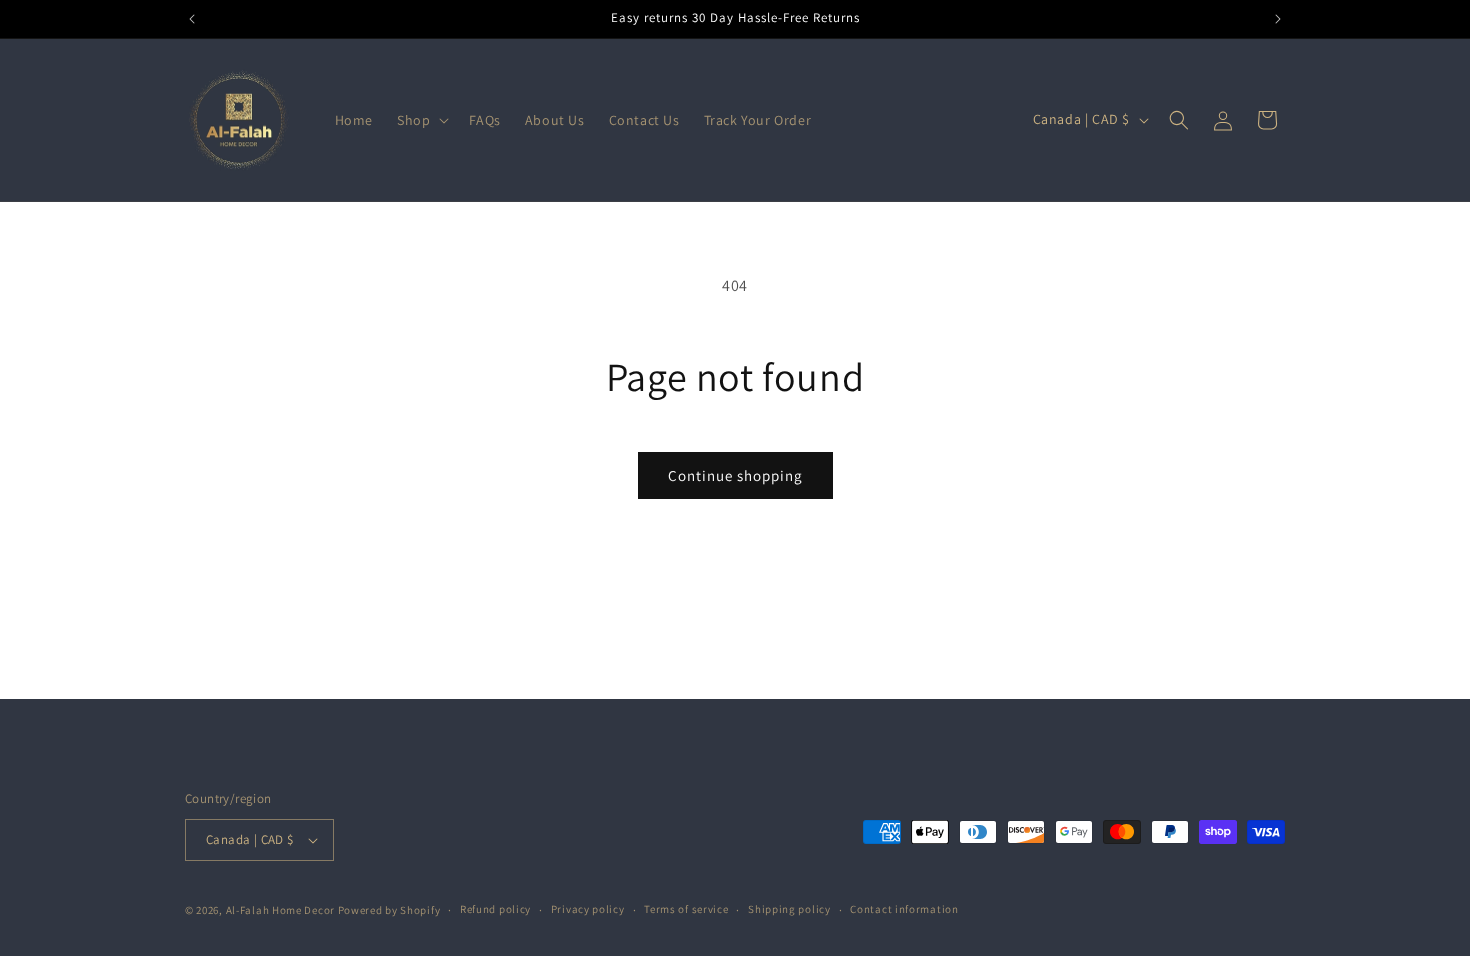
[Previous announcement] (192, 19)
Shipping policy (789, 909)
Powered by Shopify (389, 910)
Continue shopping (735, 475)
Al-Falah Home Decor (280, 910)
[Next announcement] (1278, 19)
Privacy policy (588, 909)
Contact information (904, 909)
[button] (421, 120)
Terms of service (686, 909)
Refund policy (495, 909)
